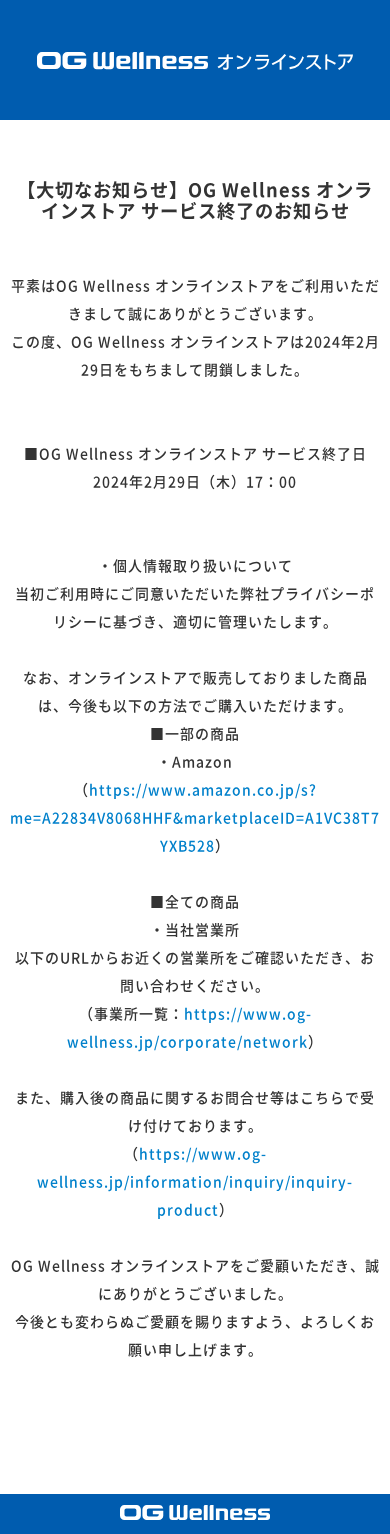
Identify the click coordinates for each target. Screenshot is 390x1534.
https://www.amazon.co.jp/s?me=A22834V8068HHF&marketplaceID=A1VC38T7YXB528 (195, 818)
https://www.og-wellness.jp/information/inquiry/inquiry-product (195, 1182)
